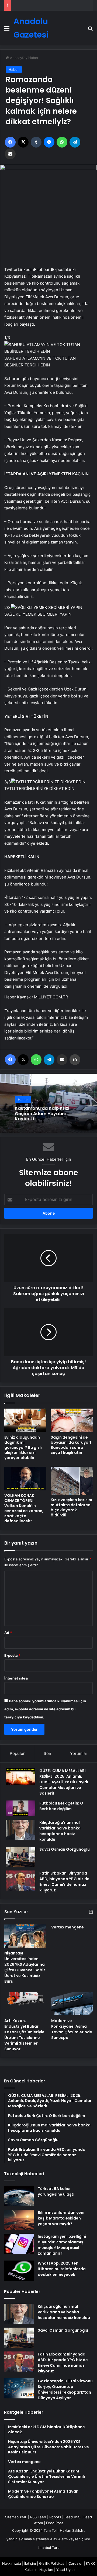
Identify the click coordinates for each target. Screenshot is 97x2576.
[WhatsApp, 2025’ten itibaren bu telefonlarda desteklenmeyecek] (19, 2271)
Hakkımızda (12, 2563)
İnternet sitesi (16, 1678)
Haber (33, 58)
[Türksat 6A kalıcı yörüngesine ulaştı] (19, 2196)
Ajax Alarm (59, 2539)
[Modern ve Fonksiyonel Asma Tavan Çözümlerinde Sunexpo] (72, 2004)
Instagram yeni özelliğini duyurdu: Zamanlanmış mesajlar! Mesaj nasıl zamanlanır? (62, 2245)
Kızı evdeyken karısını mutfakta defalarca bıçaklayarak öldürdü (71, 1507)
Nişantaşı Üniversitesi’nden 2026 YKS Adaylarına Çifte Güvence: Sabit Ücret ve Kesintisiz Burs (25, 1967)
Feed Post (55, 2523)
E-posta (12, 1655)
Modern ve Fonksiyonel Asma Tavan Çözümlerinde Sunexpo (72, 2029)
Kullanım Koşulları (39, 2570)
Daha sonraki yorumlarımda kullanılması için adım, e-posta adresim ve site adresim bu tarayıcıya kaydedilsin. (45, 1709)
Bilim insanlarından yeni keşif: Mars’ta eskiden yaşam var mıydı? (61, 2218)
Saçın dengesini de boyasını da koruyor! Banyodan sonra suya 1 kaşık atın (71, 1445)
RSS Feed (38, 2517)
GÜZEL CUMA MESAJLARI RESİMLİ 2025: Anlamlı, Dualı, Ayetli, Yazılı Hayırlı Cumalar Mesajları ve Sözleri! (64, 1782)
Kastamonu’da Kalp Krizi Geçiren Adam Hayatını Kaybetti (42, 1114)
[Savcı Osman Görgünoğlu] (20, 1857)
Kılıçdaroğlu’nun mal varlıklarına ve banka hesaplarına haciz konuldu (60, 1831)
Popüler (17, 1753)
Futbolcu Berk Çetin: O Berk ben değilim (61, 1806)
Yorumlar (79, 1753)
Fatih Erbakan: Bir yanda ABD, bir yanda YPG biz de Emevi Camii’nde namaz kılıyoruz (64, 1882)
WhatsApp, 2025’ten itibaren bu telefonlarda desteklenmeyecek (62, 2269)
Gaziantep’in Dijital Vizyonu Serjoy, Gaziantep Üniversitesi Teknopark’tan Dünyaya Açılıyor (65, 2389)
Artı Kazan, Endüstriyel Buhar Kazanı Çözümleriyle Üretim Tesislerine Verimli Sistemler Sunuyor (24, 2035)
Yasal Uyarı (65, 2570)
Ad (8, 1633)
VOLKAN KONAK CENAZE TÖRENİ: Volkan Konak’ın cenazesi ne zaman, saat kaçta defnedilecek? (24, 1508)
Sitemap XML (16, 2517)
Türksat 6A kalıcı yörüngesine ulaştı (56, 2191)
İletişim (30, 2563)
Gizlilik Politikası (52, 2563)
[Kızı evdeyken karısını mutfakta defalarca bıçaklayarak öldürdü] (72, 1481)
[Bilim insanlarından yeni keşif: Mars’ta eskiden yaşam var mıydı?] (19, 2220)
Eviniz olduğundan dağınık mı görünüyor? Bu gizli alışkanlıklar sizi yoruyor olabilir (23, 1447)
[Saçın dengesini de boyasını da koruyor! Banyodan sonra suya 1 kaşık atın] (72, 1420)
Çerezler (76, 2563)
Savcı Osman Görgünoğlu (65, 1849)
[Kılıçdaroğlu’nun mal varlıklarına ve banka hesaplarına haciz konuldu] (20, 1830)
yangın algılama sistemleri (28, 2539)
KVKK (90, 2563)
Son (47, 1753)
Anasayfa (17, 58)
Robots (55, 2517)
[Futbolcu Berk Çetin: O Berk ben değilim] (20, 1808)
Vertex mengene (67, 1927)
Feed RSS (72, 2517)
